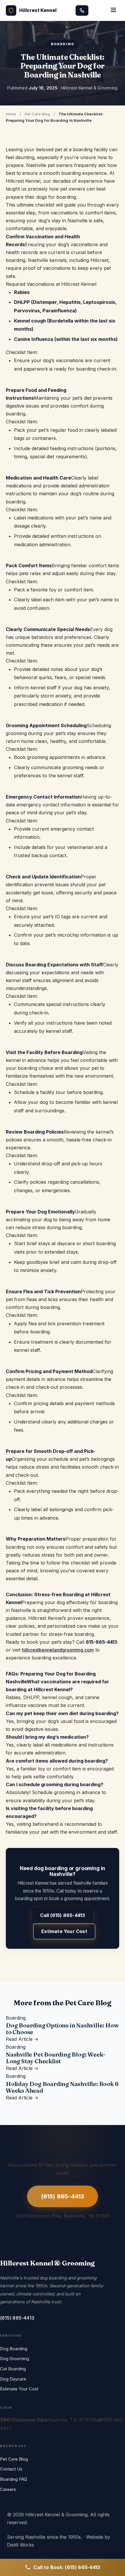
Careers (8, 2489)
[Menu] (113, 10)
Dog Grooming (15, 2359)
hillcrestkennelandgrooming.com (58, 1650)
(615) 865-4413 (63, 2196)
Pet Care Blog (37, 114)
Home (11, 114)
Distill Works (20, 2545)
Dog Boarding (14, 2349)
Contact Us (11, 2469)
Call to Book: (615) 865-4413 (67, 2567)
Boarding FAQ (14, 2479)
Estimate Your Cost (64, 1931)
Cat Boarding (13, 2369)
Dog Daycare (13, 2379)
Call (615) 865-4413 (63, 1915)
